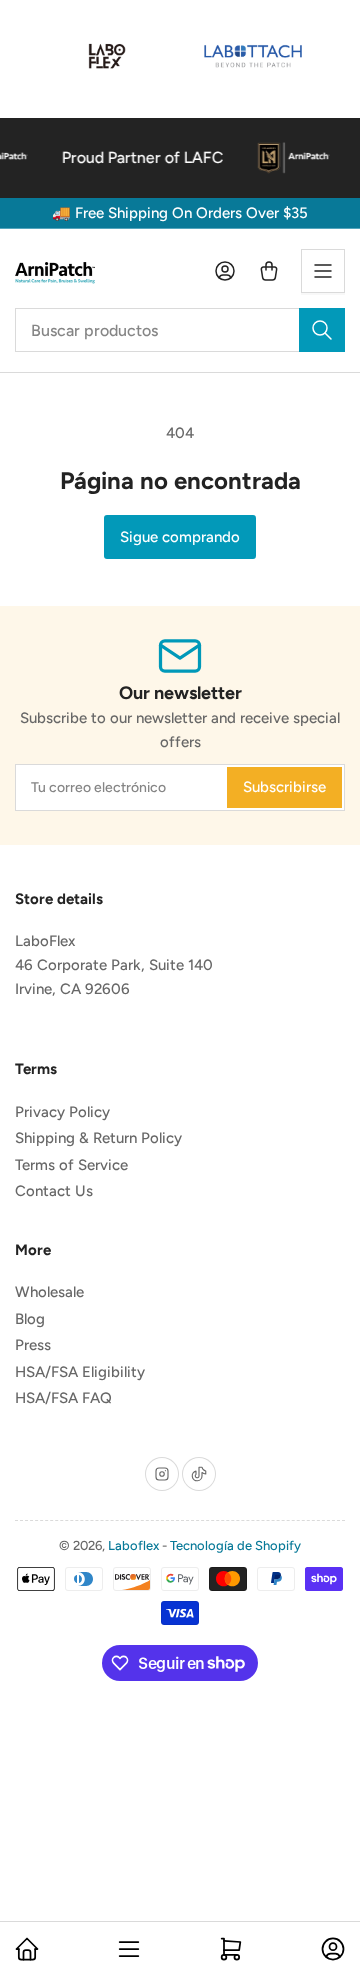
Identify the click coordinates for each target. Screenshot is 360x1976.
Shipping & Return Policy (98, 1138)
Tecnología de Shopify (235, 1545)
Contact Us (54, 1191)
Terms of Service (71, 1165)
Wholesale (49, 1292)
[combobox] (180, 330)
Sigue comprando (180, 537)
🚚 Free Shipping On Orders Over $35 (180, 213)
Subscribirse (284, 787)
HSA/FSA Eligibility (80, 1372)
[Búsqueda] (322, 330)
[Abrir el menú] (323, 271)
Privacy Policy (62, 1112)
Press (33, 1345)
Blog (30, 1319)
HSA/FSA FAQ (63, 1398)
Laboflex (133, 1545)
